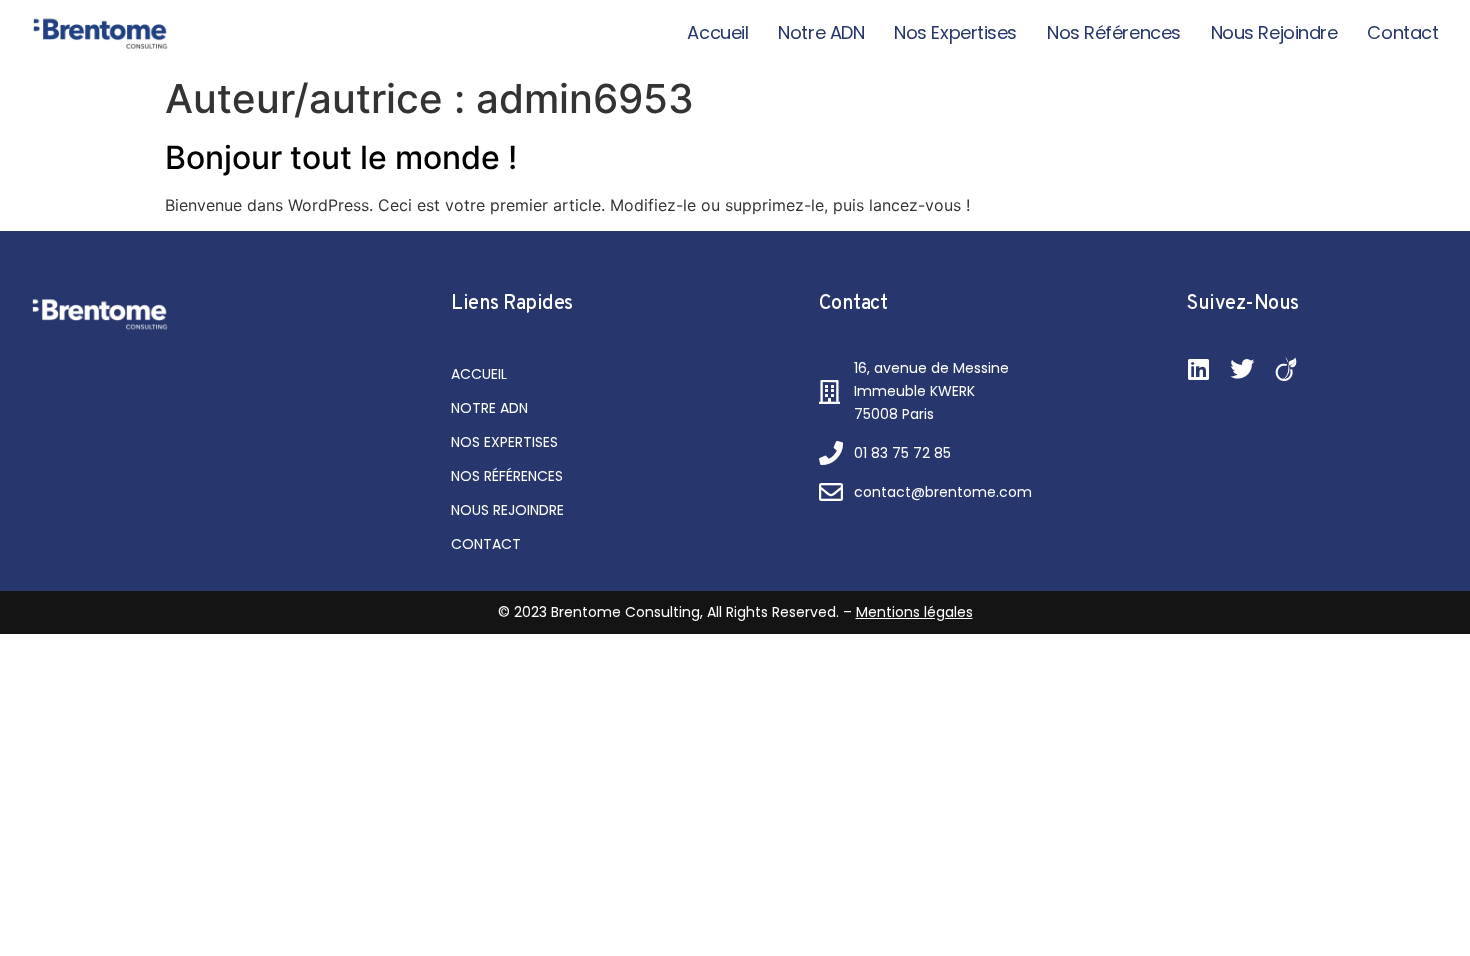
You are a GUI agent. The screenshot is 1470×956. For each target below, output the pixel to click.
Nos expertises (955, 32)
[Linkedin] (1198, 369)
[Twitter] (1242, 369)
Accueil (717, 32)
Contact (1402, 32)
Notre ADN (821, 32)
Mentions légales (914, 612)
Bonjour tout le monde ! (341, 157)
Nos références (1114, 32)
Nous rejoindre (1274, 32)
